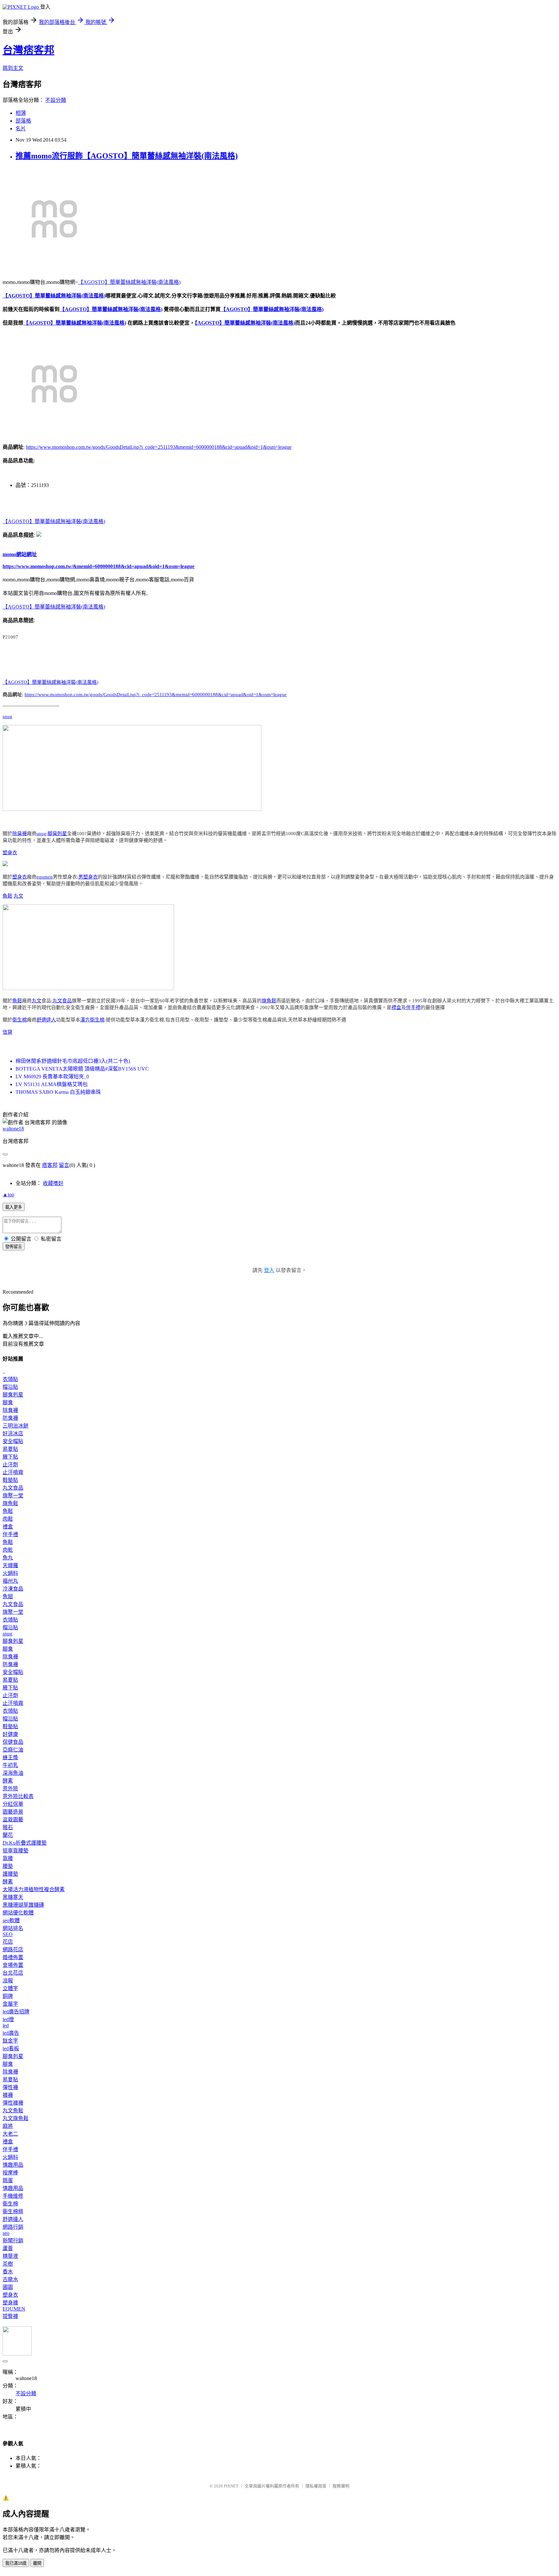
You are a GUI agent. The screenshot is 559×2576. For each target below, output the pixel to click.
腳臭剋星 (57, 834)
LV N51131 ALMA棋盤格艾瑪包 (52, 1084)
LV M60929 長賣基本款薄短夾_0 (52, 1077)
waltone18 (13, 1129)
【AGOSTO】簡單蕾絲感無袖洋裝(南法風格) (129, 282)
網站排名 (13, 1928)
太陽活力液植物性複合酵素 (34, 1889)
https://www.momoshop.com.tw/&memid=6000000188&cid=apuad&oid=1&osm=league (99, 566)
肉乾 (8, 1550)
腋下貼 (10, 1457)
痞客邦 (50, 1165)
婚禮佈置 (13, 1957)
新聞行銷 (13, 2241)
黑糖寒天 (13, 1897)
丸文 (18, 896)
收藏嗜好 (53, 1183)
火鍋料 (10, 1573)
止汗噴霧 (13, 1472)
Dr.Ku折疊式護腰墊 (25, 1843)
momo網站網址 (20, 554)
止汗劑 (10, 1465)
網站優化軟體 (18, 1913)
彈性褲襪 (13, 2103)
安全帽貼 (13, 1441)
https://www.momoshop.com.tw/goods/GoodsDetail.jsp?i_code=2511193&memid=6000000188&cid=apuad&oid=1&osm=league (159, 447)
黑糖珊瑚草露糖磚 (23, 1905)
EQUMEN (14, 2309)
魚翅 (8, 1596)
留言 (64, 1165)
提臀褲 (10, 2316)
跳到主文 (13, 68)
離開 (37, 2563)
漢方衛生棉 (92, 1020)
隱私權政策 (316, 2486)
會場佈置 (13, 1965)
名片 (21, 129)
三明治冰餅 (16, 1426)
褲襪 (8, 2095)
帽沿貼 (10, 1387)
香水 (8, 2272)
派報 (8, 1981)
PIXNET (231, 2486)
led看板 (11, 2048)
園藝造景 (13, 1812)
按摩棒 (10, 2173)
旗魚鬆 (269, 1001)
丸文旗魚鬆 (16, 2118)
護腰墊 (10, 1874)
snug (7, 717)
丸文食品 (62, 1001)
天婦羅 (10, 1565)
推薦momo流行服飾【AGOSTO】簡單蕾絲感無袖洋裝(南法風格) (127, 156)
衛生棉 (20, 1020)
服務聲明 (341, 2486)
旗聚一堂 (13, 1496)
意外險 (10, 1789)
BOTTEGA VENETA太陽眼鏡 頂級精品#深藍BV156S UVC (82, 1069)
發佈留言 (14, 1247)
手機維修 (13, 2196)
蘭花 (8, 1835)
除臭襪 (20, 834)
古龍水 (10, 2279)
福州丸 (10, 1581)
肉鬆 (8, 1519)
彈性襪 (10, 2087)
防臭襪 (10, 1418)
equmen (45, 877)
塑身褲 (10, 2303)
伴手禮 (413, 1008)
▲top (8, 1195)
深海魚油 (13, 1773)
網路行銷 (13, 2227)
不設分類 (56, 100)
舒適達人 (46, 1020)
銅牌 (8, 1996)
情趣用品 (13, 2165)
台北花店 (13, 1973)
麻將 (8, 2126)
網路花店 (13, 1950)
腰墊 (8, 1866)
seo (6, 2233)
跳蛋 (8, 2180)
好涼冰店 (13, 1434)
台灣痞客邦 (28, 50)
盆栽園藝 (13, 1820)
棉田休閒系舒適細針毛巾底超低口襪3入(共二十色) (73, 1061)
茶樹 (8, 2264)
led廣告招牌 (16, 2012)
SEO (8, 1934)
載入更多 (14, 1207)
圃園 (8, 2287)
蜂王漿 (10, 1757)
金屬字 (10, 2004)
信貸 (7, 1032)
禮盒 (396, 1008)
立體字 (10, 1988)
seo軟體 (11, 1920)
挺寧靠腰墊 (16, 1851)
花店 (8, 1942)
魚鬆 (7, 896)
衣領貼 (10, 1379)
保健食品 (13, 1742)
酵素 (8, 1781)
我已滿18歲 (16, 2563)
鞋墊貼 (10, 1480)
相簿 (21, 113)
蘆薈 (8, 2248)
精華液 (10, 2256)
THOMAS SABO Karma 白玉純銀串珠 (58, 1092)
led (6, 2026)
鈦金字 (10, 2041)
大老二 (10, 2134)
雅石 (8, 1827)
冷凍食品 (13, 1589)
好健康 (10, 1734)
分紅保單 (13, 1804)
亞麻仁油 (13, 1750)
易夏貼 (10, 1449)
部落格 (23, 121)
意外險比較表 (18, 1796)
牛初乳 (10, 1765)
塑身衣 (10, 853)
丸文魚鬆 (13, 2111)
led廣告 (11, 2033)
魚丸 (8, 1558)
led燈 (8, 2019)
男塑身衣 (88, 877)
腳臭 (8, 1402)
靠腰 (8, 1858)
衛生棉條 (13, 2211)
